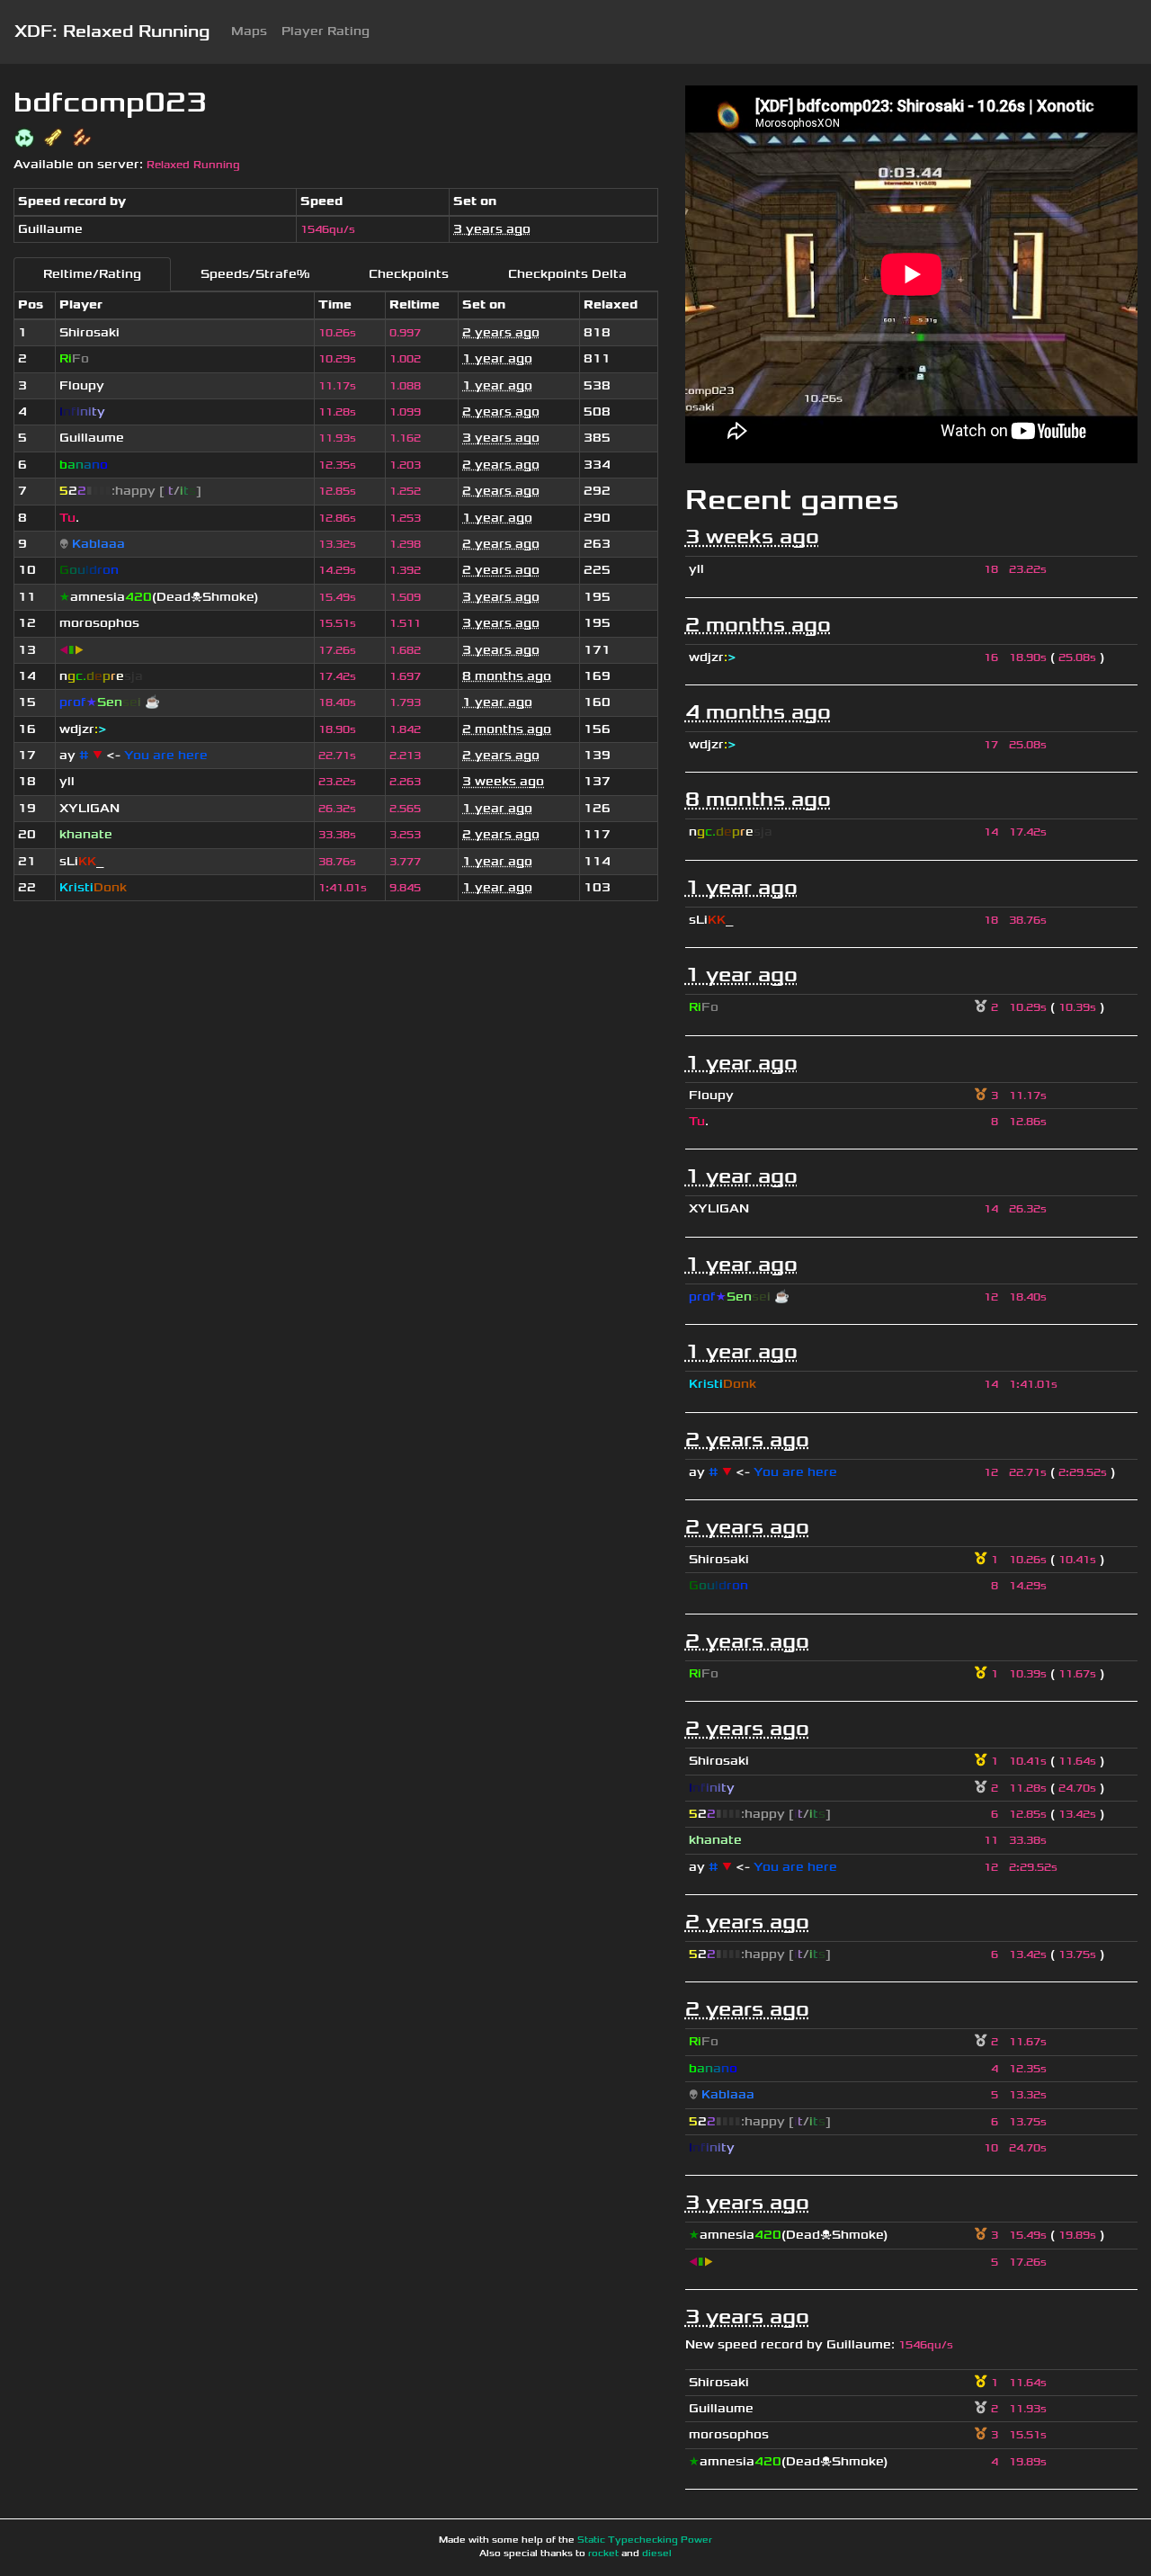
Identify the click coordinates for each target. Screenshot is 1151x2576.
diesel (657, 2554)
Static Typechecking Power (645, 2540)
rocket (603, 2554)
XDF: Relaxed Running (112, 31)
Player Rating (326, 31)
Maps (249, 31)
